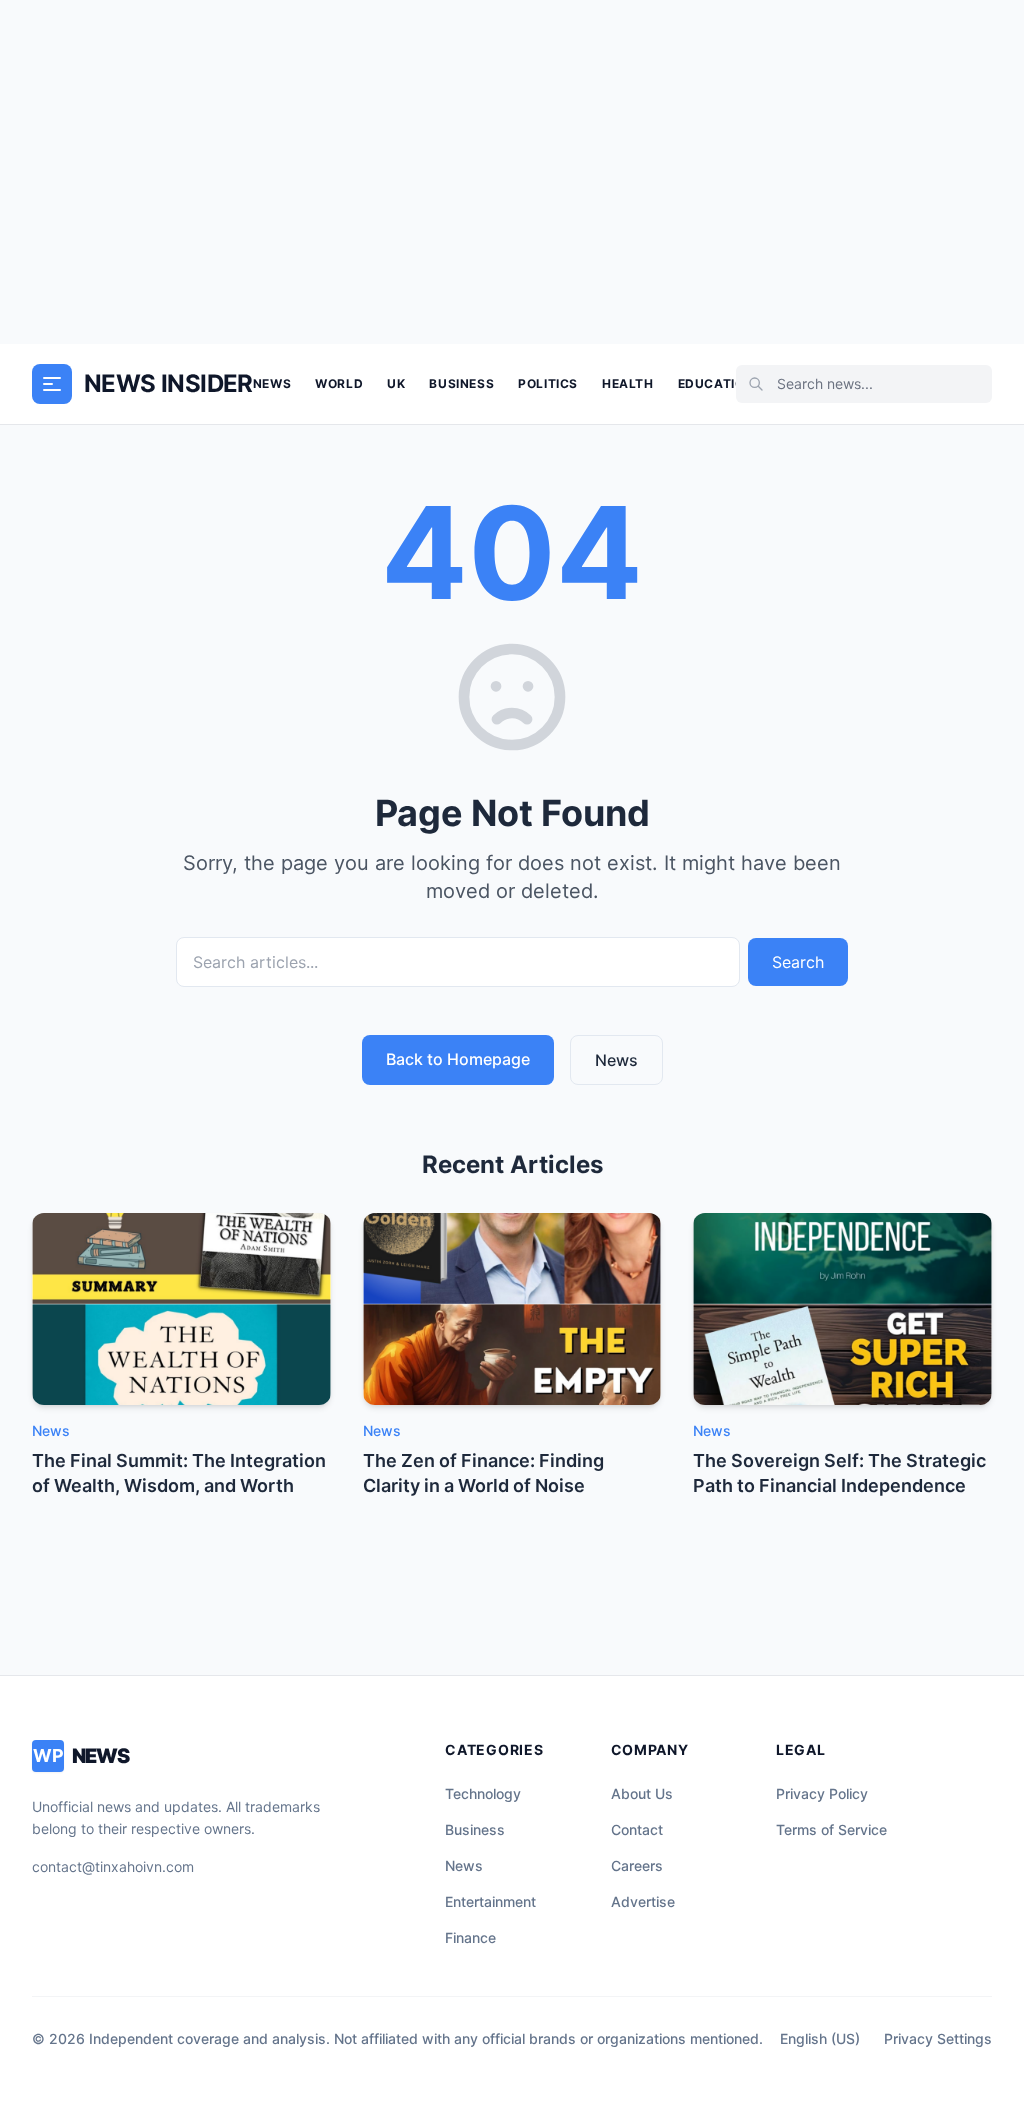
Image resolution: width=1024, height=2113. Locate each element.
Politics (548, 383)
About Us (642, 1793)
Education (716, 383)
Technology (483, 1793)
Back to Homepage (458, 1059)
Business (461, 383)
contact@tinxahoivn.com (113, 1866)
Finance (470, 1937)
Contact (637, 1829)
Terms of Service (831, 1829)
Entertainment (490, 1901)
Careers (637, 1865)
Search (798, 962)
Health (628, 383)
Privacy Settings (938, 2038)
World (339, 383)
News (272, 383)
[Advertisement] (512, 172)
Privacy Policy (822, 1793)
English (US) (820, 2038)
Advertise (643, 1901)
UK (396, 383)
